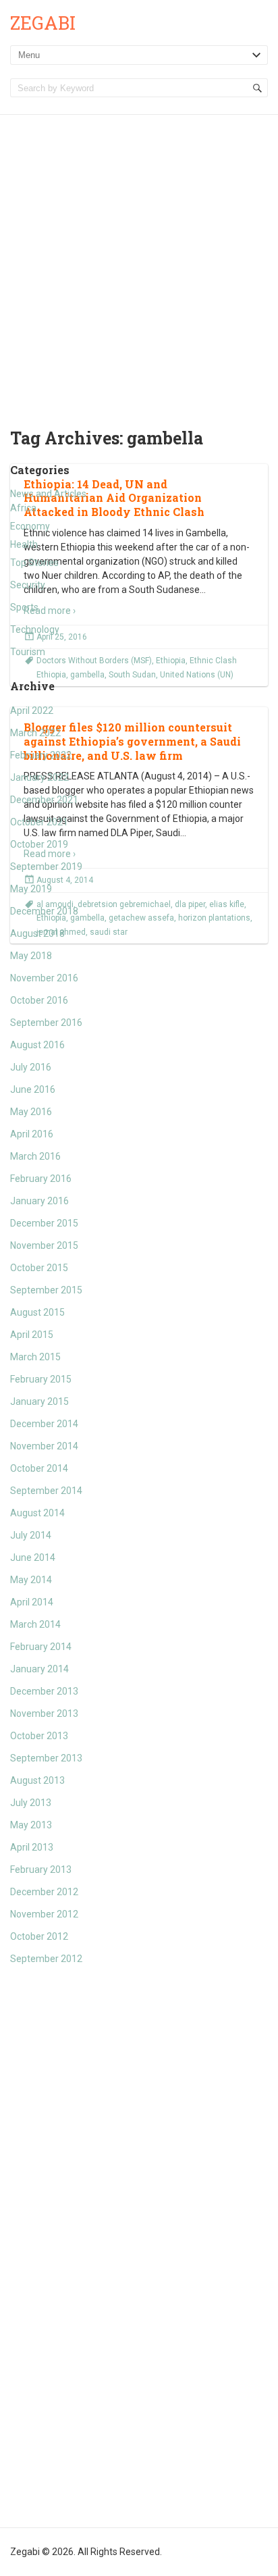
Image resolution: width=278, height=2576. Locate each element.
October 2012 (39, 1936)
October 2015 (39, 1268)
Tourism (28, 652)
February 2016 (41, 1179)
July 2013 (31, 1803)
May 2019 (31, 889)
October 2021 (39, 822)
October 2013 (39, 1736)
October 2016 (39, 1000)
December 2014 (44, 1424)
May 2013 (31, 1825)
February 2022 (41, 755)
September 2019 (46, 867)
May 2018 (31, 956)
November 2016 (44, 978)
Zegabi (43, 23)
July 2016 (31, 1067)
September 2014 (46, 1491)
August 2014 (37, 1513)
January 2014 (39, 1669)
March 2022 (35, 733)
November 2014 (44, 1446)
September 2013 (46, 1758)
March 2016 (35, 1156)
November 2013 (44, 1714)
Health (24, 544)
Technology (35, 629)
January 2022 (39, 777)
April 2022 (32, 711)
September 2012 (46, 1959)
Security (28, 585)
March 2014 (35, 1624)
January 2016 (39, 1201)
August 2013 (37, 1780)
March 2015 (35, 1357)
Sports (24, 607)
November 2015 (44, 1245)
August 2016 (37, 1045)
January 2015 (39, 1401)
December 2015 (44, 1223)
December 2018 (44, 911)
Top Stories (34, 563)
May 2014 (31, 1580)
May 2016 (31, 1112)
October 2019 (39, 844)
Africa (23, 508)
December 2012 (44, 1892)
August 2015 (37, 1312)
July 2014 (31, 1535)
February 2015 (41, 1379)
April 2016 (32, 1134)
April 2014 (32, 1602)
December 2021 (44, 800)
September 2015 (46, 1290)
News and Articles (48, 494)
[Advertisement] (139, 261)
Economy (30, 526)
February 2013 (41, 1870)
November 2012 (44, 1914)
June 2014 (33, 1557)
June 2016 (33, 1089)
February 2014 (41, 1647)
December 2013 (44, 1691)
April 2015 (32, 1335)
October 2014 (39, 1468)
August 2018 (37, 933)
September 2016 (46, 1023)
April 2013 (32, 1847)
